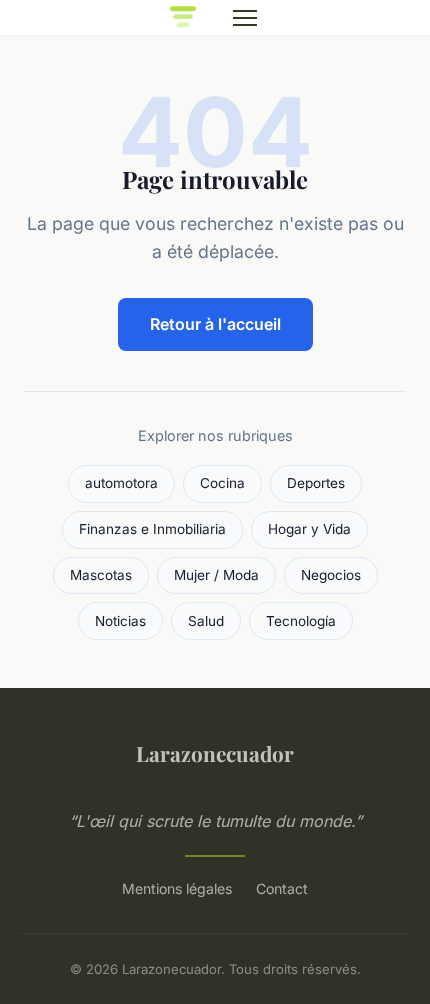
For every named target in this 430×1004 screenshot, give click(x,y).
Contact (282, 888)
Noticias (120, 621)
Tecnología (301, 621)
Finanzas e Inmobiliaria (152, 529)
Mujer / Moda (216, 575)
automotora (121, 483)
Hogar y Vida (309, 529)
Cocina (222, 483)
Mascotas (101, 575)
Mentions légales (177, 888)
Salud (206, 621)
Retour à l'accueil (215, 324)
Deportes (316, 483)
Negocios (331, 575)
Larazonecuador (215, 753)
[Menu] (245, 18)
